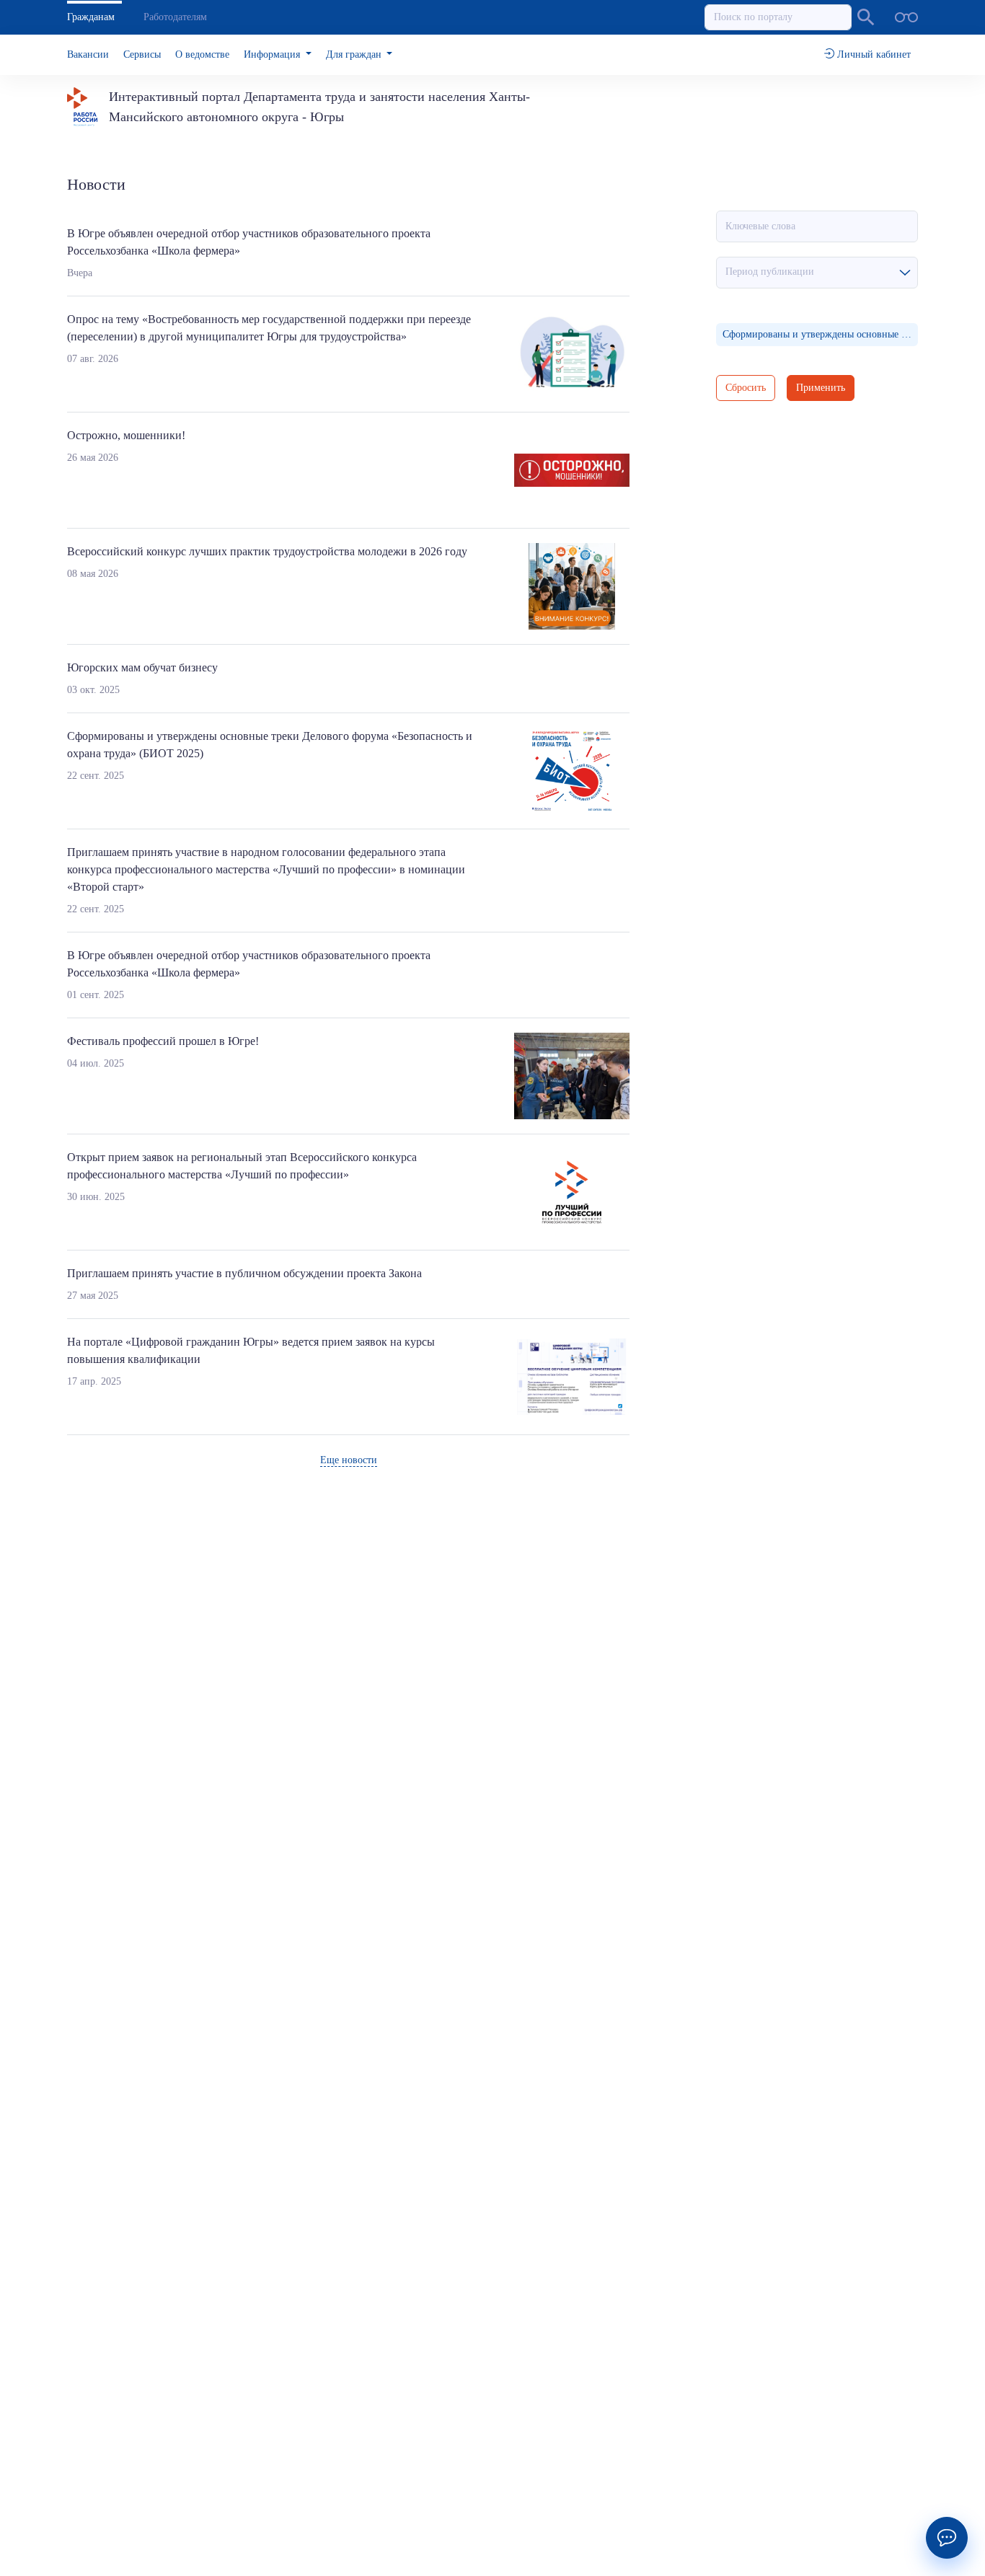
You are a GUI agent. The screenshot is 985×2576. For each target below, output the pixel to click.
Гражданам (91, 17)
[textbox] (817, 272)
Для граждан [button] (355, 54)
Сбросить (746, 388)
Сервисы (142, 54)
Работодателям (175, 17)
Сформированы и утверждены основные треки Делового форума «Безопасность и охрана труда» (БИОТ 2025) (820, 334)
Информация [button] (273, 54)
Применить (821, 388)
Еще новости (349, 1460)
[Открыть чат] (947, 2538)
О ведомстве (202, 54)
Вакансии (88, 54)
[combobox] (817, 273)
